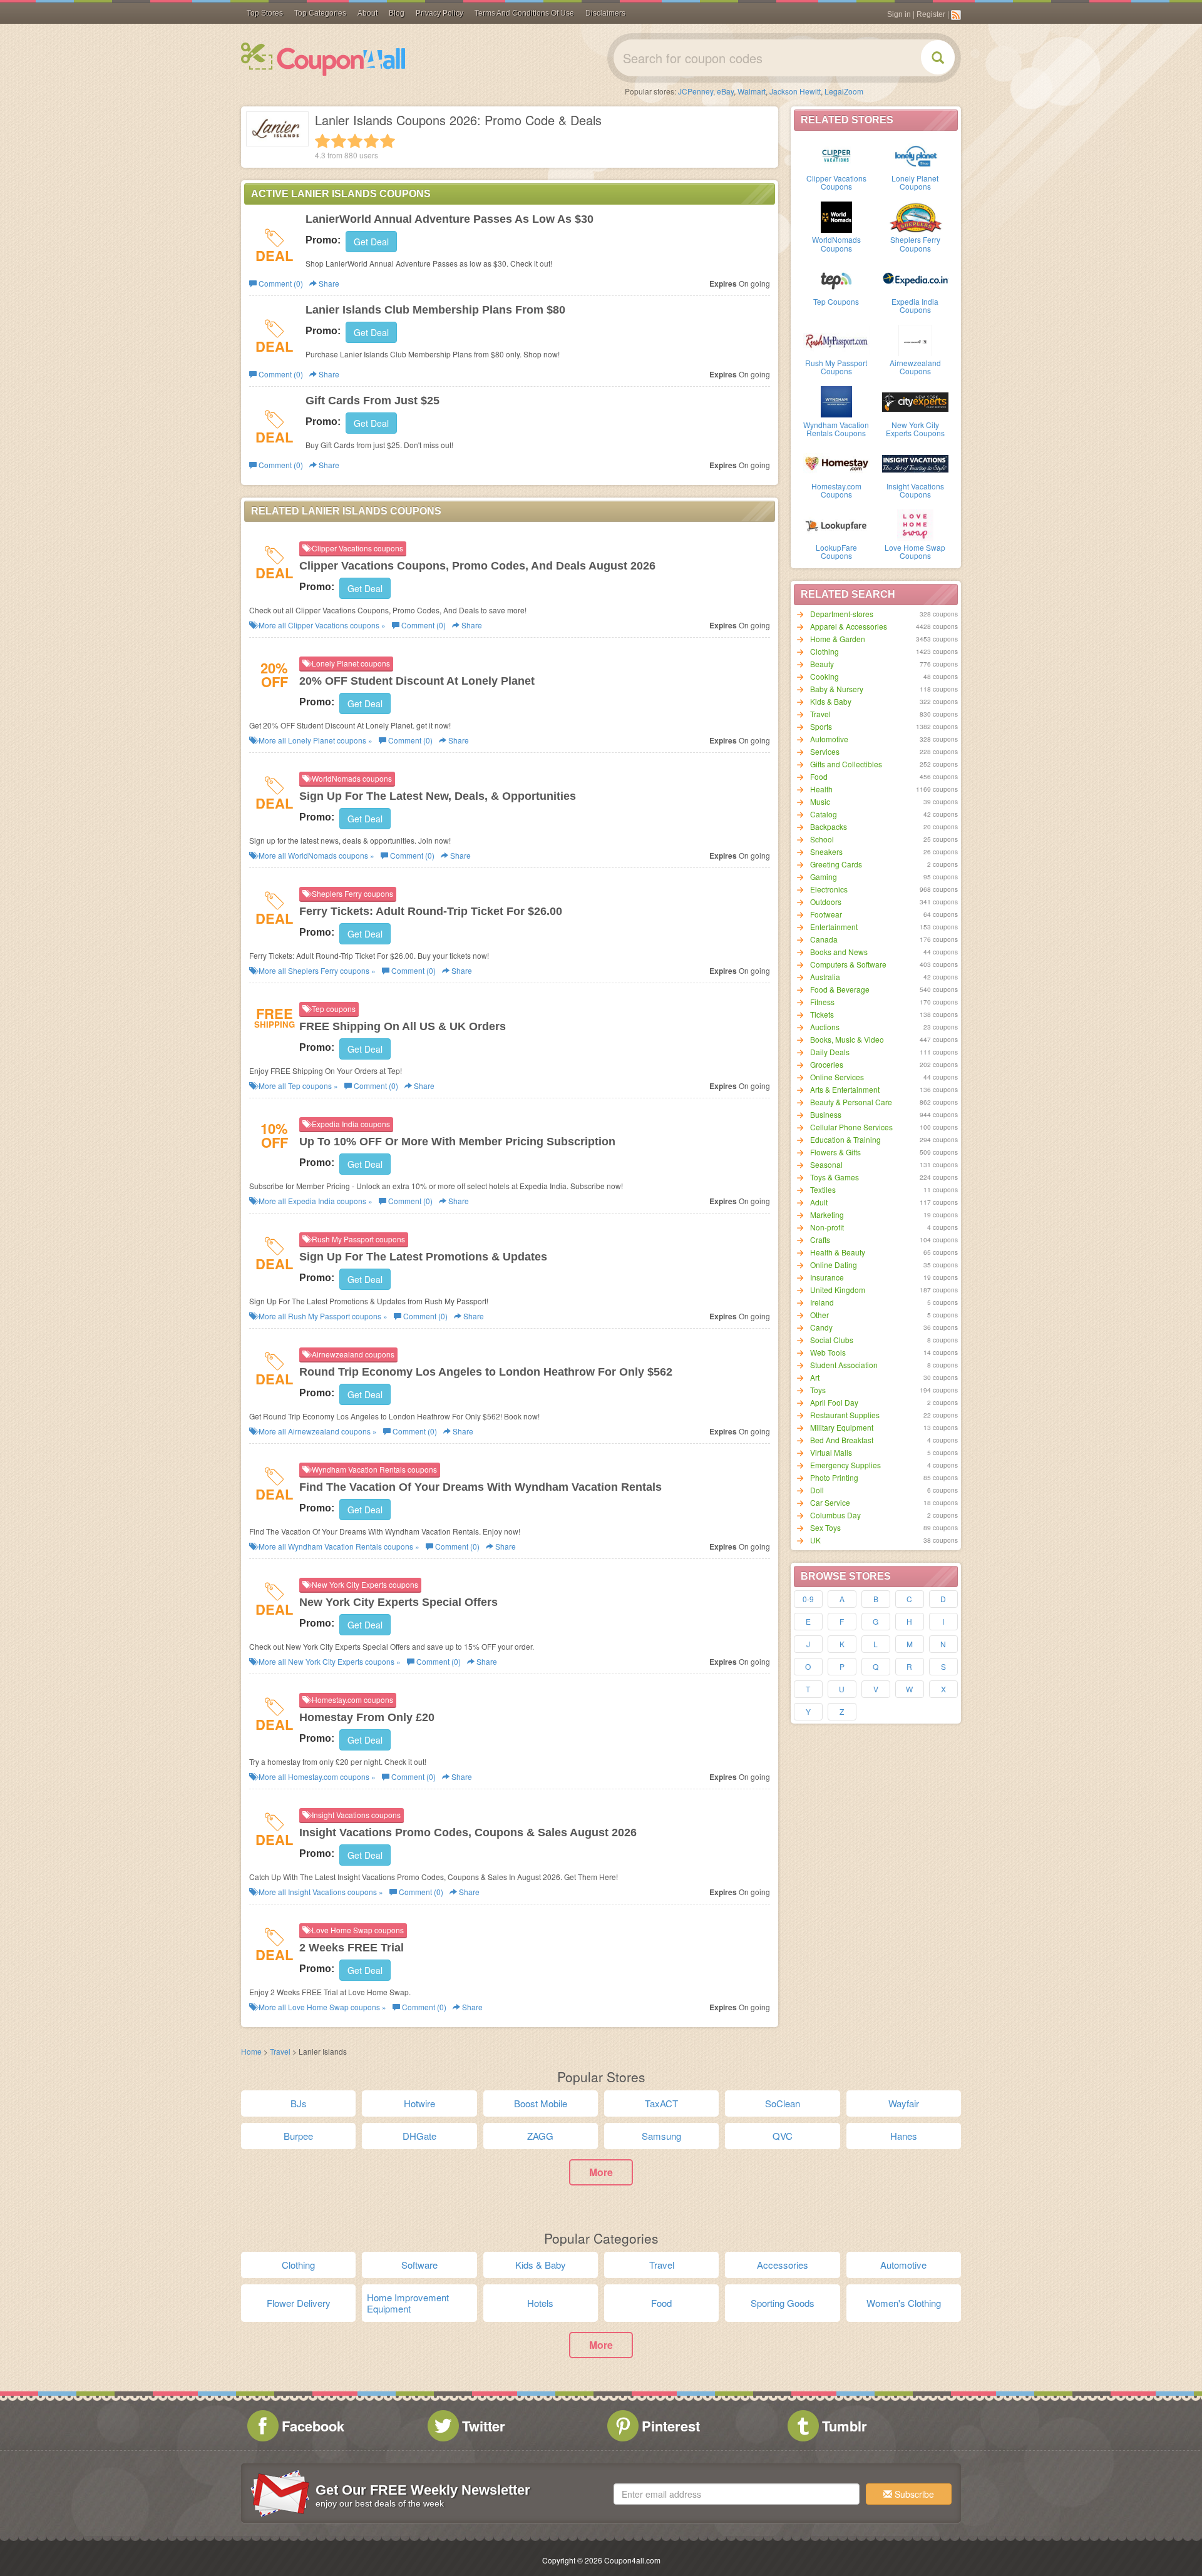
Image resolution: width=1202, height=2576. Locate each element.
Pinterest (671, 2426)
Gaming (824, 877)
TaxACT (661, 2103)
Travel (820, 714)
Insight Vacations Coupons (915, 490)
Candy (821, 1327)
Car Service (830, 1502)
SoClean (783, 2103)
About (367, 13)
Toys (818, 1390)
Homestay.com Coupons (836, 490)
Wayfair (904, 2103)
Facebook (313, 2426)
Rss (956, 15)
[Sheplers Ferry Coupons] (915, 216)
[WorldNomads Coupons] (836, 216)
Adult (819, 1202)
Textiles (823, 1189)
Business (826, 1114)
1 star (322, 141)
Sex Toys (825, 1527)
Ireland (822, 1302)
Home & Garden (838, 639)
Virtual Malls (831, 1452)
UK (815, 1540)
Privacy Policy (439, 13)
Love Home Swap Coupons (915, 551)
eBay (725, 91)
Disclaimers (605, 13)
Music (820, 801)
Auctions (825, 1027)
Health (821, 789)
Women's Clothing (904, 2303)
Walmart (752, 91)
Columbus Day (835, 1515)
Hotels (540, 2303)
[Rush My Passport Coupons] (836, 339)
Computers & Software (848, 964)
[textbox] (737, 2494)
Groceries (827, 1064)
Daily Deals (830, 1052)
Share (328, 283)
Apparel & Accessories (849, 626)
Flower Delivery (299, 2303)
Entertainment (834, 927)
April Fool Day (834, 1402)
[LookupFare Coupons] (836, 524)
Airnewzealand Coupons (915, 367)
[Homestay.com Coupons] (836, 463)
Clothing (824, 651)
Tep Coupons (836, 301)
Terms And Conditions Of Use (524, 13)
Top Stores (265, 13)
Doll (817, 1490)
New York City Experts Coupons (915, 429)
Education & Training (845, 1139)
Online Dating (834, 1265)
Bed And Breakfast (842, 1440)
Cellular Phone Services (851, 1127)
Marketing (827, 1214)
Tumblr (845, 2426)
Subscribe (913, 2494)
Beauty (822, 664)
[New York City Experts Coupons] (915, 401)
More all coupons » (321, 625)
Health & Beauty (838, 1252)
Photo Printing (834, 1477)
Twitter (484, 2426)
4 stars (371, 141)
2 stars (339, 141)
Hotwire (419, 2103)
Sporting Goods (783, 2303)
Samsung (661, 2136)
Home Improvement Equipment (408, 2303)
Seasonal (826, 1164)
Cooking (824, 676)
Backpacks (829, 826)
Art (815, 1377)
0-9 (808, 1599)
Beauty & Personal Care (851, 1102)
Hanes (904, 2136)
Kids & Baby (831, 701)
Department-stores (842, 614)
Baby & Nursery (837, 689)
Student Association (844, 1365)
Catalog (824, 814)
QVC (783, 2136)
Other (819, 1315)
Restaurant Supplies (845, 1415)
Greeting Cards (836, 864)
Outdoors (826, 902)
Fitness (822, 1002)
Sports (821, 726)
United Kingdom (838, 1290)
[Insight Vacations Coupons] (915, 463)
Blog (397, 13)
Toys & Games (835, 1177)
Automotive (829, 739)
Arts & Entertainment (845, 1089)
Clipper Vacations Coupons (836, 182)
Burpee (298, 2136)
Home (251, 2051)
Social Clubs (832, 1340)
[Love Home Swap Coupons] (915, 524)
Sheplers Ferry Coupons (915, 243)
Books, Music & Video (847, 1039)
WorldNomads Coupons (836, 243)
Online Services (837, 1077)
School (822, 839)
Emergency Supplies (845, 1465)
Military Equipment (842, 1427)
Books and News (839, 952)
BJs (299, 2103)
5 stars (388, 141)
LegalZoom (844, 91)
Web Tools (828, 1352)
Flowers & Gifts (835, 1152)
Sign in (899, 14)
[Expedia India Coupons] (915, 278)
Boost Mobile (541, 2103)
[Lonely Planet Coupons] (915, 155)
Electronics (829, 889)
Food (819, 776)
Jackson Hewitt (795, 91)
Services (825, 751)
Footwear (826, 914)
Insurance (827, 1277)
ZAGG (540, 2136)
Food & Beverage (840, 989)
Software (419, 2265)
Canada (824, 939)
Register (931, 14)
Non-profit (827, 1227)
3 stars (355, 141)
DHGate (419, 2136)
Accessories (783, 2265)
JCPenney (696, 91)
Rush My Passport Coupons (836, 367)
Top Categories (320, 13)
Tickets (822, 1014)
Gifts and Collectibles (846, 764)
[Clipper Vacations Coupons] (836, 155)
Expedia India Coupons (915, 305)
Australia (825, 977)
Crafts (820, 1239)
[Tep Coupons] (836, 278)
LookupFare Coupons (836, 551)
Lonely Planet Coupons (915, 182)
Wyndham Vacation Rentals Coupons (836, 429)
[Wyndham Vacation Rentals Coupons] (836, 401)
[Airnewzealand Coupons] (915, 339)
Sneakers (826, 851)
